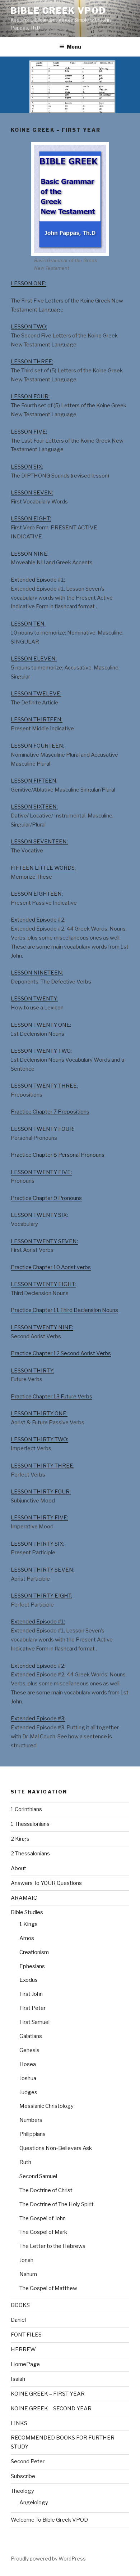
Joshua (28, 2078)
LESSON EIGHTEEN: (37, 894)
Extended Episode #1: (38, 580)
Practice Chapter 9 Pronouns (46, 1198)
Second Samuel (38, 2176)
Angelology (34, 2503)
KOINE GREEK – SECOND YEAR (51, 2409)
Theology (22, 2491)
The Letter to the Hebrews (52, 2246)
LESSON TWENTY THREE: (44, 1086)
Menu (74, 47)
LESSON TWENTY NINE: (42, 1327)
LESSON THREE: (32, 362)
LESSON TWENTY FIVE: (41, 1172)
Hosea (28, 2064)
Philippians (32, 2134)
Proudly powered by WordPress (48, 2559)
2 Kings (20, 1839)
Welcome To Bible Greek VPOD (49, 2520)
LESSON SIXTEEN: (34, 807)
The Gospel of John (43, 2218)
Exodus (29, 1980)
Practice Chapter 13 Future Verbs (52, 1397)
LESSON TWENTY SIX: (39, 1215)
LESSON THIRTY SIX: (38, 1544)
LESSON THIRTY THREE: (43, 1466)
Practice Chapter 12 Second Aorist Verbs (61, 1353)
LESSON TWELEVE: (36, 694)
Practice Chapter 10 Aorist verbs (51, 1267)
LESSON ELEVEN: (34, 659)
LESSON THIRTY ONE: (39, 1414)
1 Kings (29, 1924)
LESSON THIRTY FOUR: (41, 1492)
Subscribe (23, 2476)
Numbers (31, 2120)
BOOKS (20, 2305)
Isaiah (18, 2379)
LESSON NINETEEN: (37, 973)
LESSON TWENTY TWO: (41, 1051)
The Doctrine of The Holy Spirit (57, 2204)
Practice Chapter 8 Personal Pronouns (58, 1155)
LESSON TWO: (29, 327)
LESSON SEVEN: (32, 493)
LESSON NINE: (30, 554)
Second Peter (28, 2461)
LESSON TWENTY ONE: (41, 1025)
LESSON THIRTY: (32, 1371)
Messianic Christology (46, 2106)
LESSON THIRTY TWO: (39, 1439)
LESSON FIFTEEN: (34, 781)
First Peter (32, 2008)
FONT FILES (26, 2335)
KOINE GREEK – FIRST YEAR (48, 2394)
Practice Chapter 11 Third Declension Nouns (64, 1310)
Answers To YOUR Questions (46, 1883)
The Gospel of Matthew (48, 2288)
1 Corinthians (26, 1809)
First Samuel (34, 2022)
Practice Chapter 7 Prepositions (50, 1112)
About (18, 1868)
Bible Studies (27, 1912)
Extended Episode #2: (38, 920)
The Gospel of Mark (43, 2232)
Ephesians (32, 1966)
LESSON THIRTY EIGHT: (41, 1596)
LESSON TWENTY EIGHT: (43, 1284)
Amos (27, 1938)
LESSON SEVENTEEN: (39, 842)
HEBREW (23, 2349)
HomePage (25, 2364)
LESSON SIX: (27, 467)
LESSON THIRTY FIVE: (39, 1518)
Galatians (31, 2036)
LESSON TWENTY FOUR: (43, 1129)
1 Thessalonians (30, 1824)
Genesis (29, 2050)
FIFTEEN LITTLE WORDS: (43, 868)
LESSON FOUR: (30, 397)
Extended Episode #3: (38, 1719)
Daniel (18, 2320)
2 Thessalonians (30, 1854)
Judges (28, 2092)
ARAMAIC (24, 1898)
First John (31, 1994)
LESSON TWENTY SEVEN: (44, 1241)
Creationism (34, 1952)
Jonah (26, 2260)
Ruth (25, 2162)
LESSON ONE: (29, 283)
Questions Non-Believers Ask (56, 2148)
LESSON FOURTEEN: (38, 746)
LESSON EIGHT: (31, 519)
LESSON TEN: (28, 624)
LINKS (19, 2423)
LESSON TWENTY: (34, 999)
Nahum (28, 2274)
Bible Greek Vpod (59, 11)
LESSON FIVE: (29, 432)
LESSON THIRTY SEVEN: (43, 1570)
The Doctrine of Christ (46, 2190)
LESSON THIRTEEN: (37, 720)
